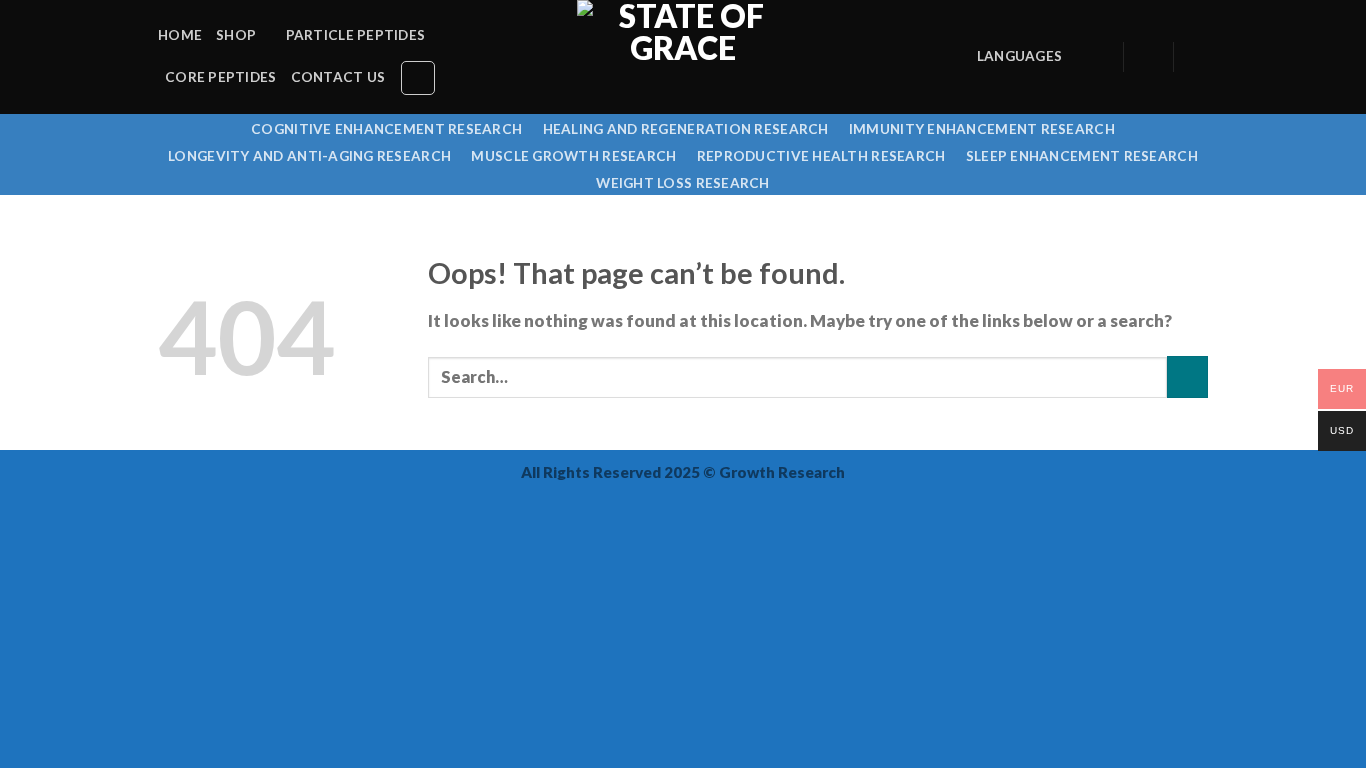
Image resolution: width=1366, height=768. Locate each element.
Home (180, 35)
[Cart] (1198, 57)
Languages (1019, 56)
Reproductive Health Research (821, 156)
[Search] (418, 78)
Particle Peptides (356, 35)
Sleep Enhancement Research (1082, 156)
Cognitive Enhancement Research (386, 129)
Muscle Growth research (573, 156)
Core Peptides (221, 77)
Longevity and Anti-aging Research (309, 156)
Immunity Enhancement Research (982, 129)
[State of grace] (683, 57)
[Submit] (1187, 376)
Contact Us (338, 77)
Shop (236, 35)
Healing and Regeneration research (686, 129)
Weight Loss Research (682, 183)
